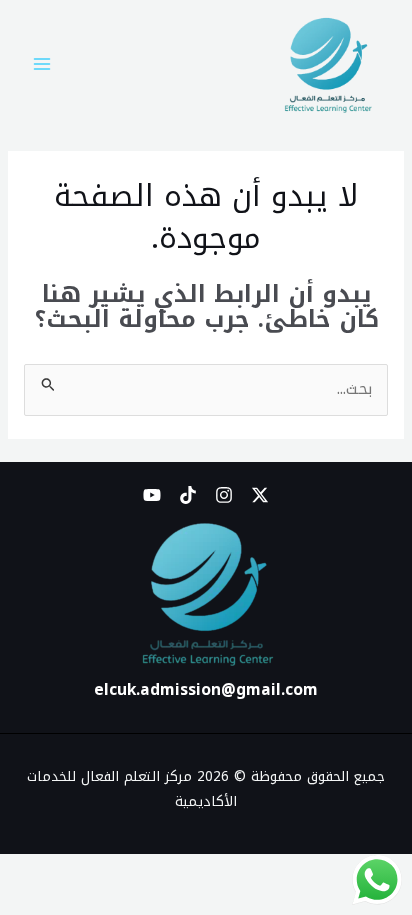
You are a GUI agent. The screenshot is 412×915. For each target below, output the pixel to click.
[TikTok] (188, 495)
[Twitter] (260, 495)
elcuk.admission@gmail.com (206, 690)
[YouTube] (152, 495)
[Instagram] (224, 495)
